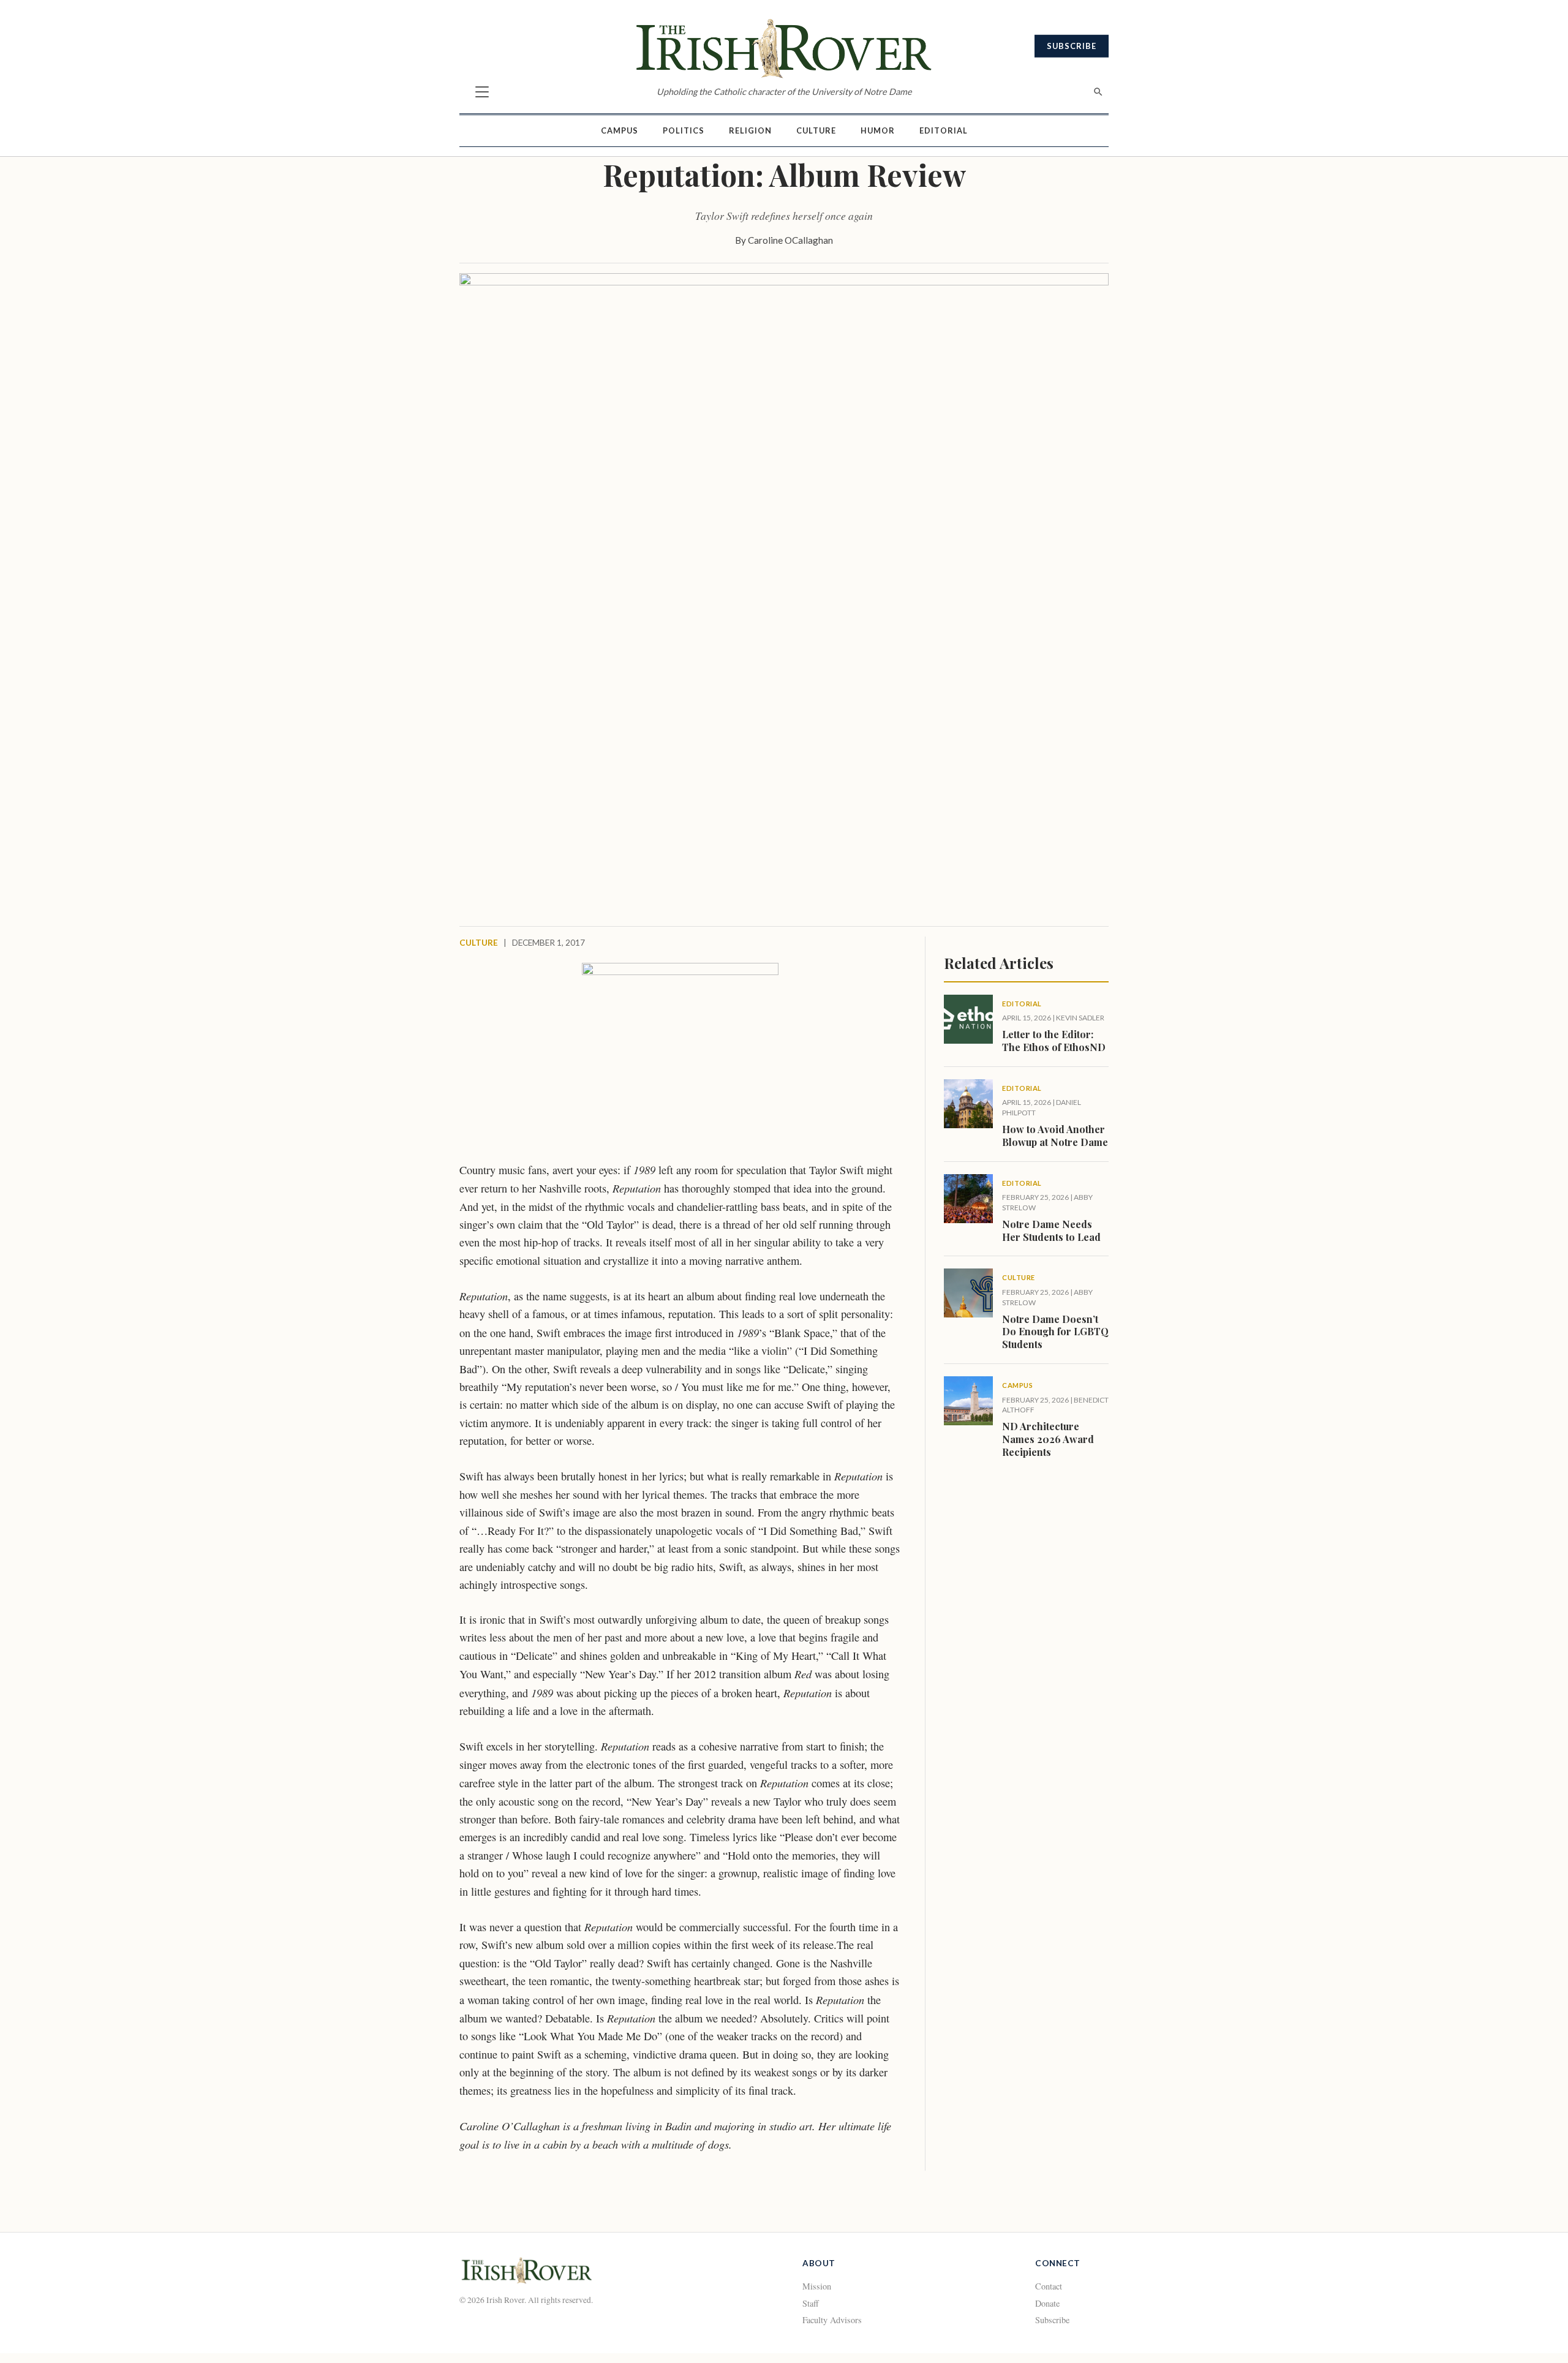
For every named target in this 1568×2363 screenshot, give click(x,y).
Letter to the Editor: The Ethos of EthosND (1054, 1041)
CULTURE (479, 943)
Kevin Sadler (1080, 1018)
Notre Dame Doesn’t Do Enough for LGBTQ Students (1055, 1332)
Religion (750, 130)
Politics (684, 130)
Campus (620, 130)
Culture (816, 130)
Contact (1049, 2286)
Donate (1047, 2303)
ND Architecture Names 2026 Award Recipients (1048, 1439)
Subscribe (1072, 46)
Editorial (944, 130)
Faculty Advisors (832, 2320)
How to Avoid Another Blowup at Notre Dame (1055, 1136)
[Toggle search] (1098, 92)
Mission (817, 2286)
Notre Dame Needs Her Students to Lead (1051, 1230)
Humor (878, 130)
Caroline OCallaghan (790, 240)
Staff (811, 2303)
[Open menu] (482, 92)
